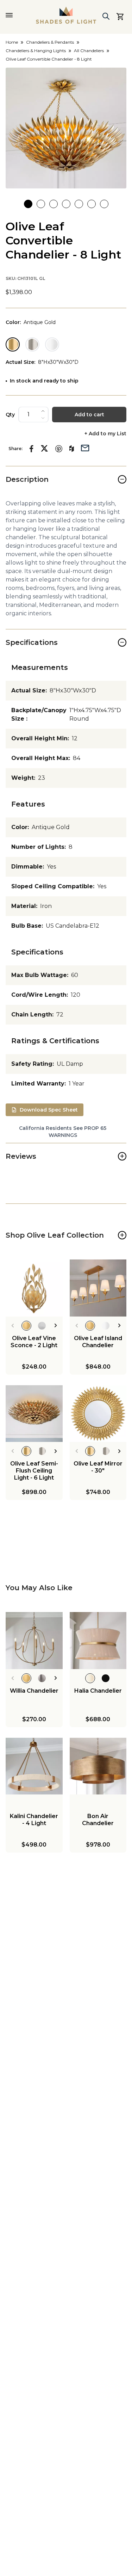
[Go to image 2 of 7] (41, 204)
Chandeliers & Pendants (50, 42)
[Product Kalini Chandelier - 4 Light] (34, 1766)
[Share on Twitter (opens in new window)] (44, 448)
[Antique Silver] (32, 344)
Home (12, 42)
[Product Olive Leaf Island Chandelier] (98, 1288)
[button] (66, 128)
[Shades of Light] (66, 15)
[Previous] (12, 1326)
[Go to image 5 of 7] (79, 204)
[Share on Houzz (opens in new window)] (72, 449)
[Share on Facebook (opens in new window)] (32, 449)
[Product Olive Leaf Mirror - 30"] (98, 1414)
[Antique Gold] (13, 344)
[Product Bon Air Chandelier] (98, 1766)
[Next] (56, 1326)
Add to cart (89, 415)
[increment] (43, 411)
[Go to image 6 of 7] (92, 204)
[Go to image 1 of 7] (28, 204)
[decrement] (43, 418)
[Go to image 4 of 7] (66, 204)
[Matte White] (52, 344)
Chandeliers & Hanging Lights (36, 51)
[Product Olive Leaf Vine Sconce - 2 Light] (34, 1288)
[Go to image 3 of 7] (54, 204)
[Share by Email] (85, 447)
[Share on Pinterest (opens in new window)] (59, 449)
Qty (10, 415)
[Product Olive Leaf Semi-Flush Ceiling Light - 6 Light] (34, 1414)
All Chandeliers (89, 51)
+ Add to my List (105, 434)
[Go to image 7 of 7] (104, 204)
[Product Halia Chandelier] (98, 1641)
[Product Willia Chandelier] (34, 1641)
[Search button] (106, 16)
